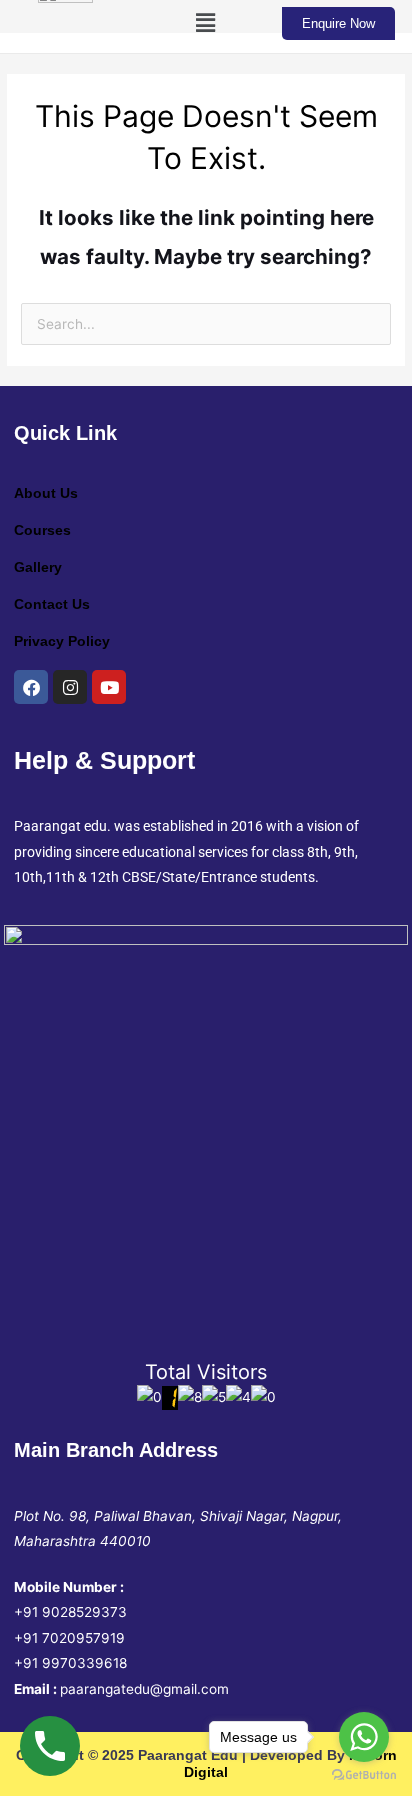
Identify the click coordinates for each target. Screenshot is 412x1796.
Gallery (38, 567)
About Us (46, 493)
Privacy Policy (62, 641)
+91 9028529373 (70, 1612)
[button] (206, 23)
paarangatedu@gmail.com (144, 1689)
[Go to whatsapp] (364, 1737)
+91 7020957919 (69, 1638)
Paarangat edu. (62, 826)
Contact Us (52, 604)
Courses (42, 530)
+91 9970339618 (70, 1663)
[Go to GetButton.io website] (364, 1775)
